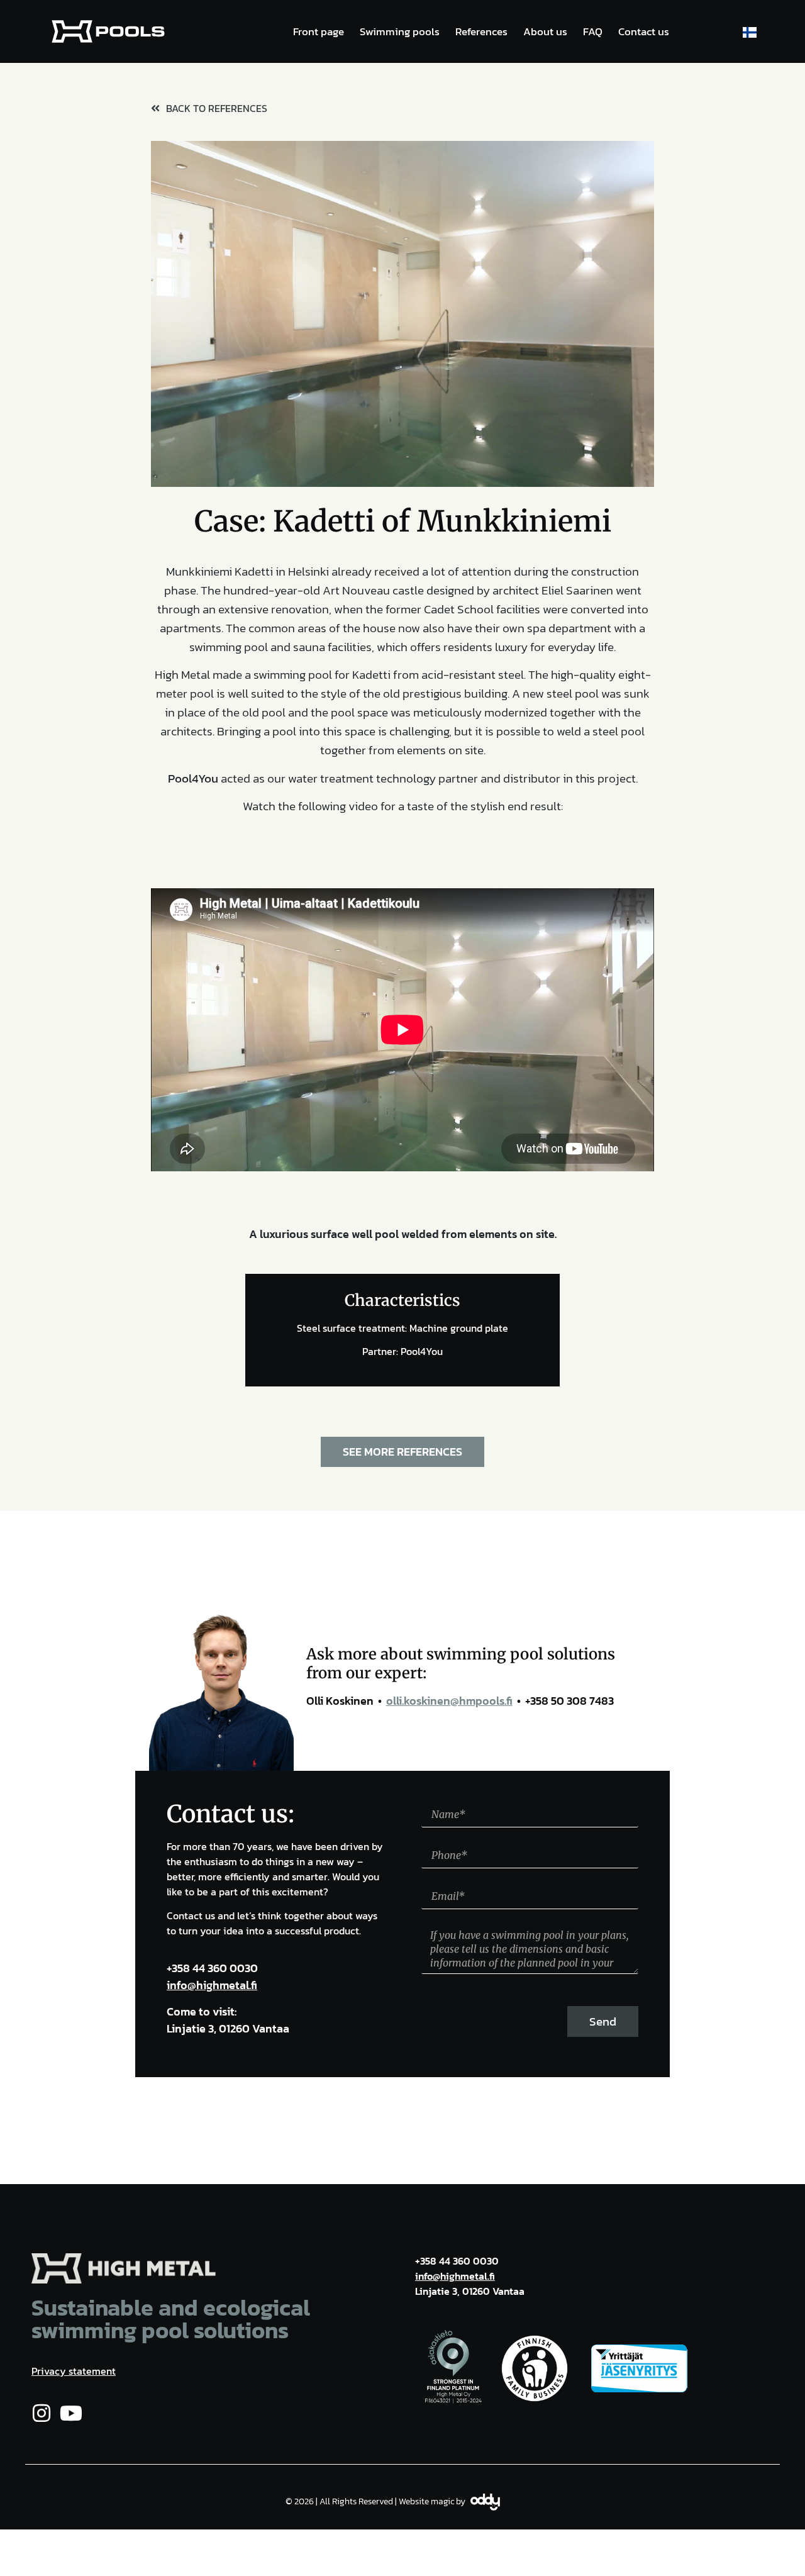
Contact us (644, 31)
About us (545, 31)
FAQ (593, 31)
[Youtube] (71, 2413)
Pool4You (193, 778)
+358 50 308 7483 (569, 1701)
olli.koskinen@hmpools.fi (449, 1701)
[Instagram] (42, 2413)
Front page (319, 31)
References (481, 31)
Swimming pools (400, 31)
